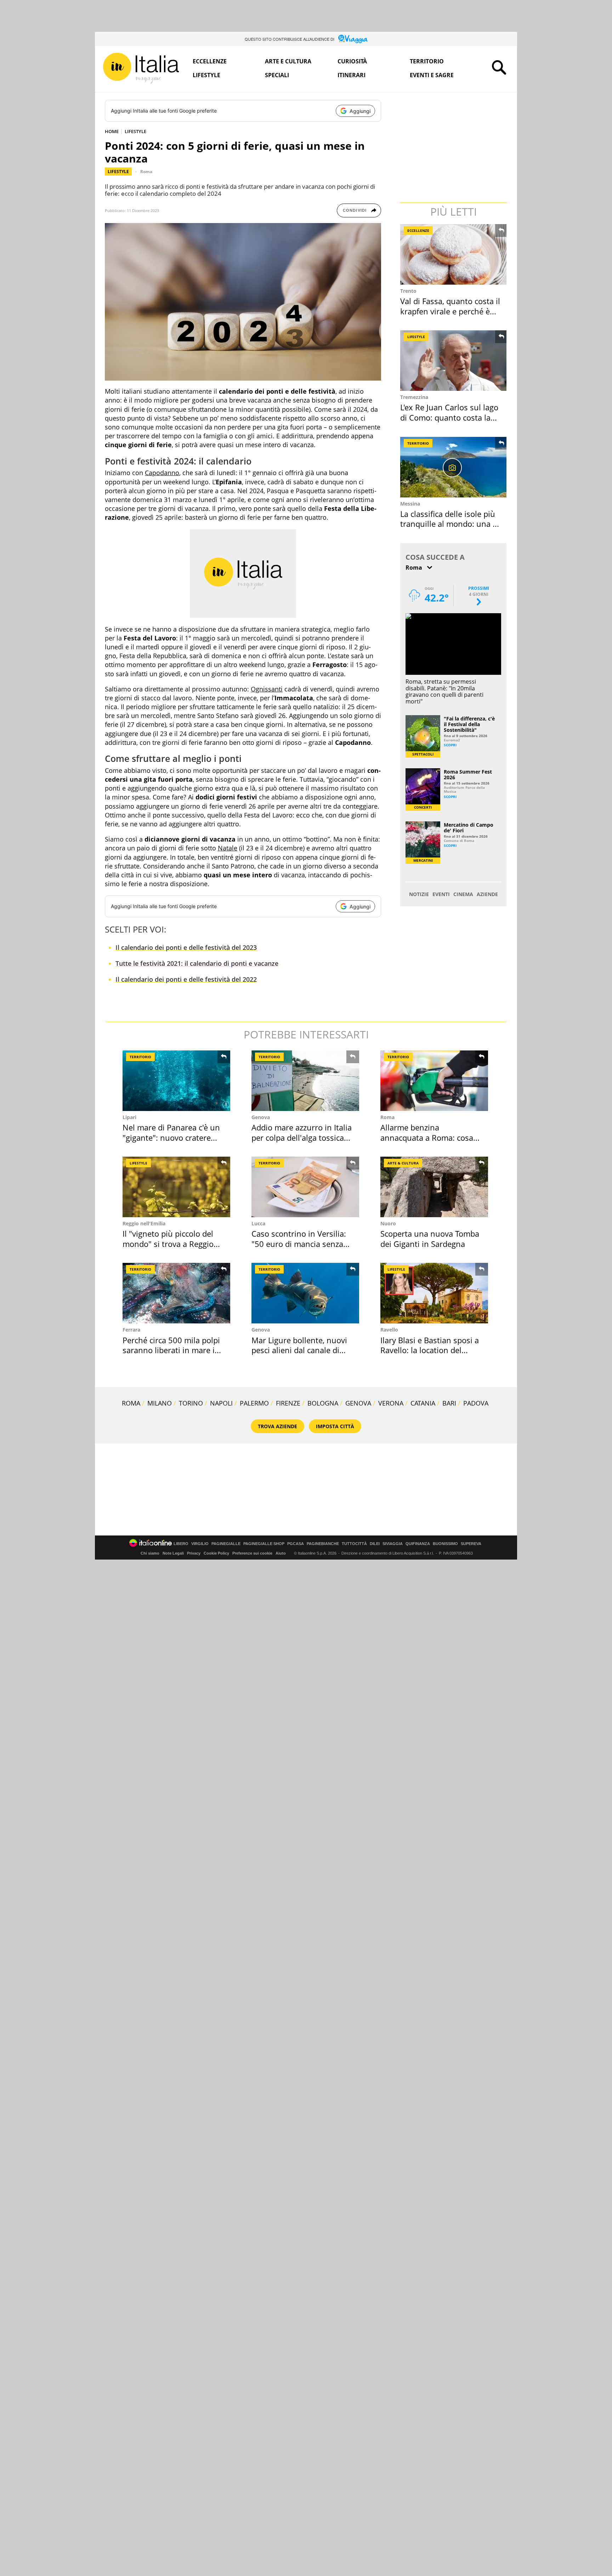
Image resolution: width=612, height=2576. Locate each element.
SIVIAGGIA (393, 1544)
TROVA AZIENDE (277, 1426)
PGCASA (296, 1544)
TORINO (191, 1403)
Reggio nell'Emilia (144, 1223)
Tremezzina (414, 397)
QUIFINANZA (418, 1544)
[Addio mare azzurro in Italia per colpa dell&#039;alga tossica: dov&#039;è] (305, 1081)
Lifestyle (206, 75)
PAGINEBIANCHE (323, 1544)
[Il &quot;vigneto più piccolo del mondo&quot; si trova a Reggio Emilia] (176, 1187)
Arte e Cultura (288, 61)
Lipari (129, 1117)
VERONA (391, 1403)
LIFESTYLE (135, 131)
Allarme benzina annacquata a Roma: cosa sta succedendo (427, 1137)
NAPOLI (221, 1403)
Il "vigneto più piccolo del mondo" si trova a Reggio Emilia (168, 1244)
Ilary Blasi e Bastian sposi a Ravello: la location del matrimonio (430, 1350)
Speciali (277, 75)
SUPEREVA (471, 1544)
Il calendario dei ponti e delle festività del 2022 (186, 979)
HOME (112, 131)
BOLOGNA (323, 1403)
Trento (408, 291)
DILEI (375, 1544)
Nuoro (388, 1223)
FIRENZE (288, 1403)
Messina (410, 504)
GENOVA (358, 1403)
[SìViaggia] (353, 39)
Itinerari (352, 75)
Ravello (389, 1330)
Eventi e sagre (432, 75)
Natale (228, 848)
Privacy (194, 1553)
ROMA (131, 1403)
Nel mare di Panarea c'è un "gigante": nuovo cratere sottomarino (171, 1137)
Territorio (427, 61)
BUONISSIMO (445, 1544)
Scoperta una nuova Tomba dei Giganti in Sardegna (430, 1239)
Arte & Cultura (403, 1163)
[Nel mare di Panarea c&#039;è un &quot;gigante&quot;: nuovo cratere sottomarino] (176, 1081)
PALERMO (254, 1403)
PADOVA (476, 1403)
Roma (146, 172)
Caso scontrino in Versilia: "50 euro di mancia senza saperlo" (299, 1244)
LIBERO (181, 1544)
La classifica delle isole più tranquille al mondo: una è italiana (449, 524)
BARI (449, 1403)
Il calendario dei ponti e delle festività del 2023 (186, 947)
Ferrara (131, 1330)
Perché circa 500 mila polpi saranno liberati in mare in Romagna (171, 1350)
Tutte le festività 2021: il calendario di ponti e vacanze (197, 963)
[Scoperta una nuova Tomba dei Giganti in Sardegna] (434, 1187)
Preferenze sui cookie (252, 1553)
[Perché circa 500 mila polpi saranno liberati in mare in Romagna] (176, 1293)
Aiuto (281, 1553)
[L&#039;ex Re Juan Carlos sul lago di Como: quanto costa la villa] (454, 361)
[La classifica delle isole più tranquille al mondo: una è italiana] (454, 467)
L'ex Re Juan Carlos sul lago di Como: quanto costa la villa (449, 417)
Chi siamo (150, 1553)
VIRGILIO (200, 1544)
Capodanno (162, 473)
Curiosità (352, 61)
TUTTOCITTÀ (354, 1544)
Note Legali (173, 1553)
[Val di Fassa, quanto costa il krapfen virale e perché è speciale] (454, 254)
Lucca (258, 1223)
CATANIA (423, 1403)
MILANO (160, 1403)
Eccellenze (210, 61)
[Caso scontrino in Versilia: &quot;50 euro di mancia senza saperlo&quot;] (305, 1187)
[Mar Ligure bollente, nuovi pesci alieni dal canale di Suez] (305, 1293)
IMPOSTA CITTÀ (335, 1426)
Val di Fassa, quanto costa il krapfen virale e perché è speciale (450, 311)
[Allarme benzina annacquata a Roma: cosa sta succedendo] (434, 1081)
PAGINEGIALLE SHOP (264, 1544)
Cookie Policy (216, 1553)
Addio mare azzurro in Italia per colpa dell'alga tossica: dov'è (302, 1137)
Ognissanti (267, 689)
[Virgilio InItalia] (141, 68)
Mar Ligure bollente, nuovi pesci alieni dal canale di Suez (299, 1350)
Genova (261, 1117)
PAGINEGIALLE (226, 1544)
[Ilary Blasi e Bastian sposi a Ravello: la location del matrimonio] (434, 1293)
